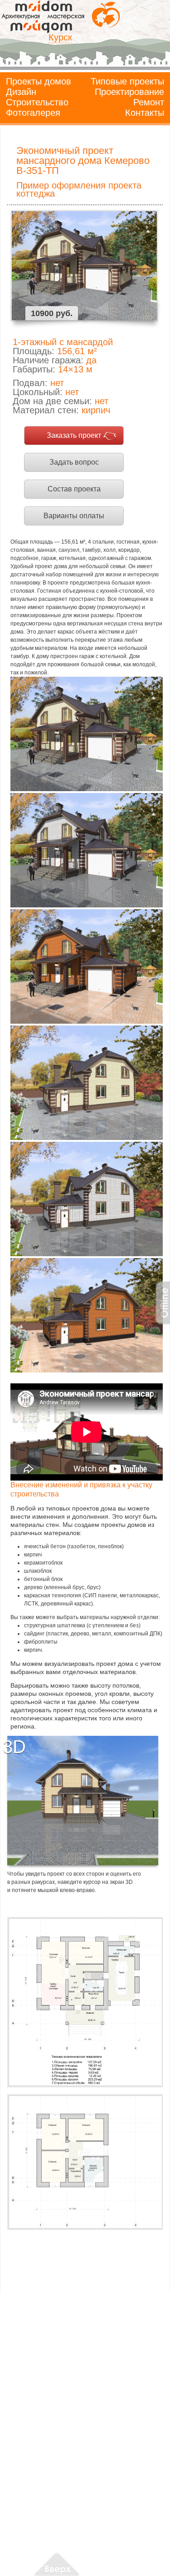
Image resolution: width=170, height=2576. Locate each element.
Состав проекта (74, 489)
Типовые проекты (127, 81)
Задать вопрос (74, 462)
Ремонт (149, 102)
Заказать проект (74, 435)
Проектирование (129, 92)
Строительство (37, 102)
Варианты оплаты (74, 516)
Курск (60, 37)
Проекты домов (39, 81)
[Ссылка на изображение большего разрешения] (85, 2002)
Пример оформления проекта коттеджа (79, 189)
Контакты (145, 113)
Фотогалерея (33, 113)
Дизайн (21, 92)
